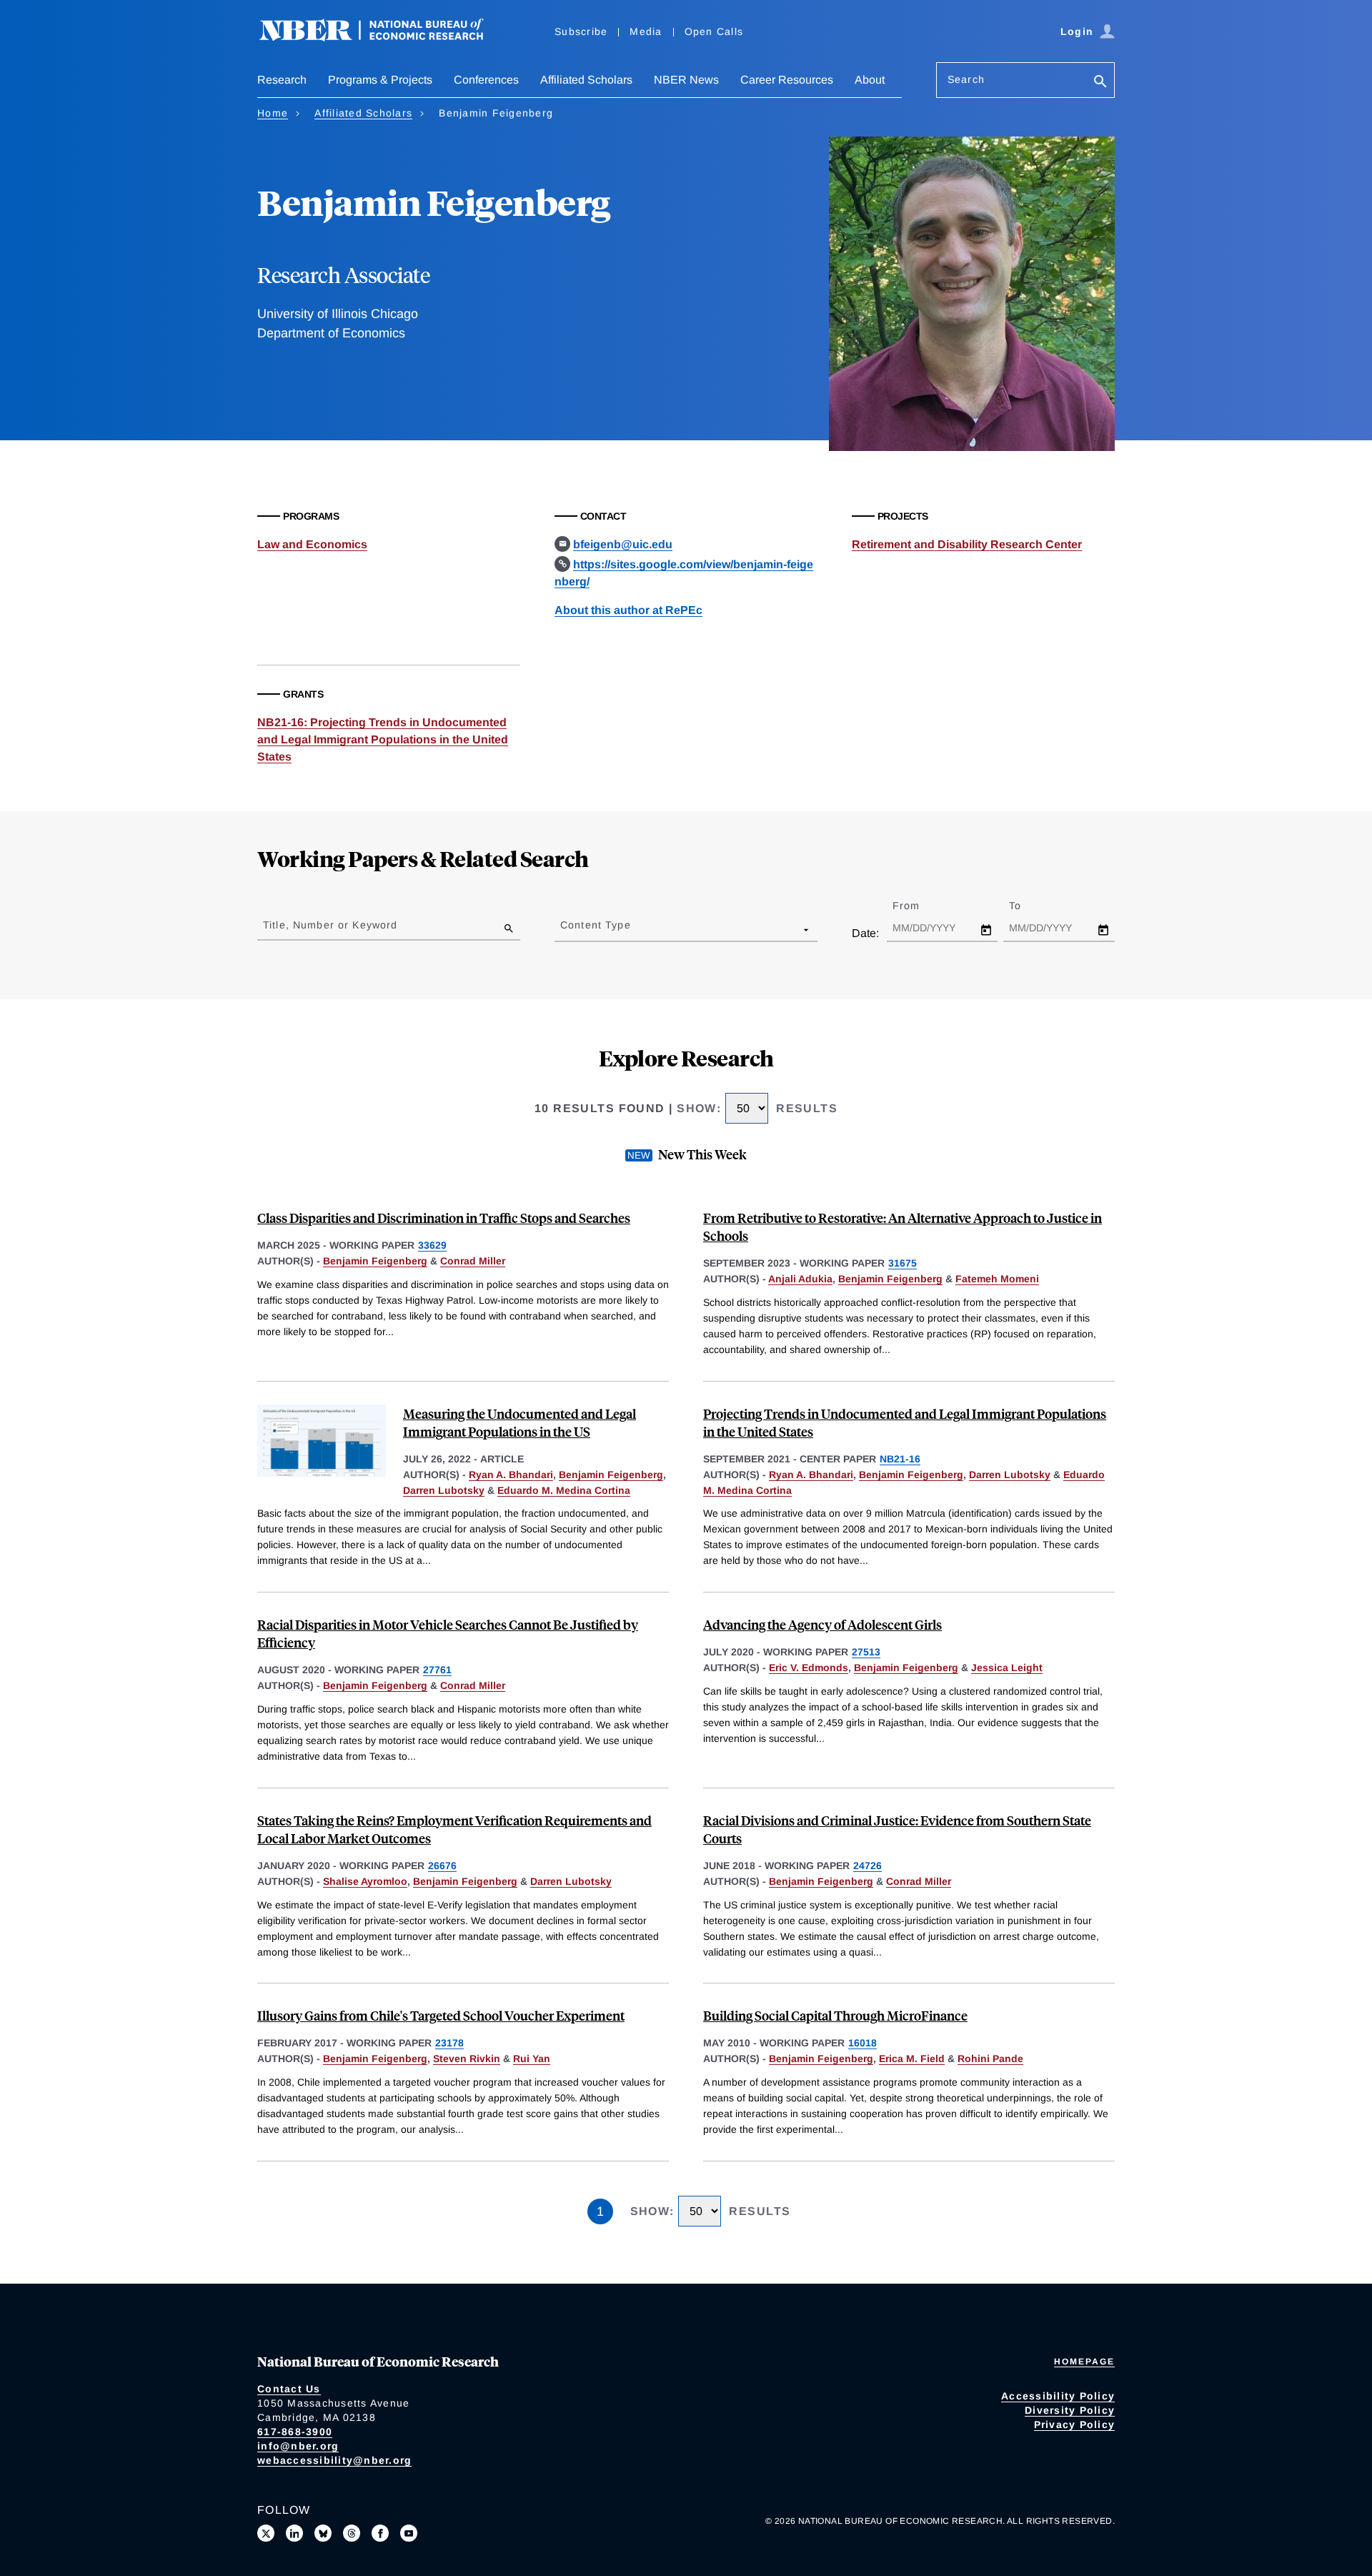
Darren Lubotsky (444, 1490)
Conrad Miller (473, 1261)
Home (273, 113)
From (919, 906)
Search (966, 79)
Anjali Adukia (800, 1279)
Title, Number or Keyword (330, 925)
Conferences (486, 80)
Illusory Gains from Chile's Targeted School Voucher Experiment (441, 2015)
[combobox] (563, 929)
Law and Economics (312, 544)
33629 (432, 1245)
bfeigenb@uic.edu (623, 544)
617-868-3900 (295, 2432)
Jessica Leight (1007, 1668)
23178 (449, 2043)
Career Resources (787, 80)
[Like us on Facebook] (380, 2533)
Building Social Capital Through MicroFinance (835, 2015)
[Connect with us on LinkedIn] (294, 2533)
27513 (866, 1652)
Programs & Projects (380, 80)
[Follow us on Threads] (352, 2533)
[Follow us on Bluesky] (323, 2533)
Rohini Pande (990, 2059)
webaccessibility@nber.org (334, 2460)
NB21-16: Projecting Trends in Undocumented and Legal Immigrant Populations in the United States (383, 739)
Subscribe (581, 31)
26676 (442, 1866)
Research (282, 80)
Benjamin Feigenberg (375, 1261)
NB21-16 (900, 1459)
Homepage (1084, 2362)
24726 (868, 1866)
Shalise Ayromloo (365, 1881)
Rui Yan (532, 2059)
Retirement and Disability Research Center (967, 544)
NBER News (686, 80)
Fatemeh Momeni (997, 1279)
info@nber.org (298, 2446)
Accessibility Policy (1058, 2396)
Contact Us (289, 2389)
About (870, 80)
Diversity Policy (1070, 2410)
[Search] (1100, 83)
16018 (863, 2043)
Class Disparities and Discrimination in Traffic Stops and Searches (444, 1218)
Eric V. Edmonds (809, 1668)
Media (646, 31)
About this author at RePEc (628, 610)
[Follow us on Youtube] (409, 2533)
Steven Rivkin (467, 2059)
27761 (437, 1670)
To (1028, 906)
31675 (903, 1263)
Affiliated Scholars (586, 80)
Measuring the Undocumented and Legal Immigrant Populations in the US (520, 1422)
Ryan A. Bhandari (511, 1475)
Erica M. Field (912, 2059)
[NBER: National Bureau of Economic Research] (383, 38)
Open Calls (714, 31)
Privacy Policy (1075, 2424)
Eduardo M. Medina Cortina (564, 1490)
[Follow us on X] (266, 2533)
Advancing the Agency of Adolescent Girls (822, 1624)
